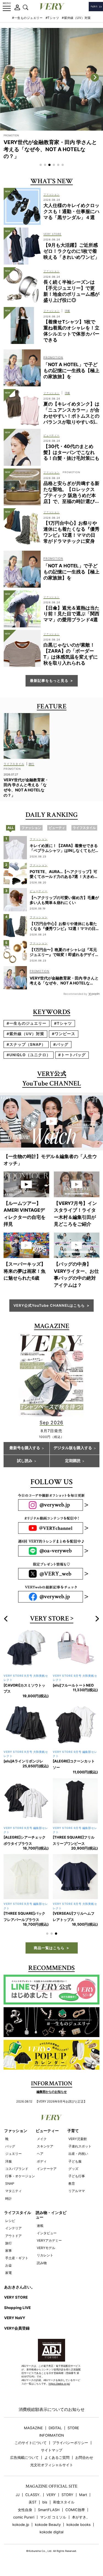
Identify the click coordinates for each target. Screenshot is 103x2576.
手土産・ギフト (17, 2264)
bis (45, 2508)
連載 (40, 2232)
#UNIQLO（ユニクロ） (29, 1055)
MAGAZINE (33, 2434)
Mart (83, 2501)
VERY (51, 2501)
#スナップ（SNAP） (26, 1044)
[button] (41, 165)
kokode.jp (21, 2531)
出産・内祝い (78, 2160)
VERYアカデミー (49, 2246)
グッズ (73, 2175)
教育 (72, 2189)
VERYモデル (46, 2254)
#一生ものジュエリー (27, 18)
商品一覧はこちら (49, 1954)
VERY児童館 (78, 2145)
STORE (73, 2434)
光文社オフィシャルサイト (52, 2471)
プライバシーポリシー (70, 2449)
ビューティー (47, 2137)
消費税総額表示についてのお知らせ (52, 2415)
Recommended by (75, 994)
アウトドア (13, 2242)
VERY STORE (49, 1619)
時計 (9, 2205)
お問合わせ (84, 2464)
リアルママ (77, 2197)
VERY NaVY (15, 2324)
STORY (67, 2501)
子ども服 (75, 2167)
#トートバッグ (72, 1055)
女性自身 (25, 2516)
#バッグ (61, 1044)
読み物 (42, 2269)
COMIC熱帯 (75, 2516)
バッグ (10, 2152)
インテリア (13, 2234)
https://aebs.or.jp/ (59, 2390)
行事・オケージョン (20, 2182)
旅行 (9, 2249)
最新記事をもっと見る (49, 680)
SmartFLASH (49, 2516)
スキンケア (45, 2152)
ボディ (42, 2167)
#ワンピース (64, 1034)
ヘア (40, 2160)
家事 (9, 2257)
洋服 (9, 2167)
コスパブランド (17, 2175)
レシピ (10, 2227)
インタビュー (47, 2239)
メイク (42, 2145)
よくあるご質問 (57, 2464)
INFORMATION (52, 2441)
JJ (18, 2501)
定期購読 (73, 1461)
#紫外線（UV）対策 (76, 18)
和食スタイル (64, 2508)
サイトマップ (52, 2456)
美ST (33, 2508)
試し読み (25, 1461)
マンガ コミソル (53, 2523)
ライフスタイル (18, 2219)
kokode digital (51, 2538)
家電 (9, 2279)
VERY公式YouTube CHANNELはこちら (49, 1305)
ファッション (16, 2137)
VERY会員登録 (17, 2334)
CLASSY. (33, 2501)
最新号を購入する (25, 1448)
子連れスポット (80, 2152)
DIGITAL (55, 2434)
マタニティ (13, 2197)
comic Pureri (24, 2523)
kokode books (79, 2531)
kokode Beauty (48, 2531)
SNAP (10, 2189)
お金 (9, 2271)
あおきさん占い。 (20, 2293)
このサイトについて (31, 2449)
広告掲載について (24, 2464)
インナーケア (47, 2175)
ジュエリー (13, 2160)
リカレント (45, 2261)
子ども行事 (77, 2182)
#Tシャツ (52, 18)
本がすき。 (81, 2523)
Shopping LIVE (17, 2314)
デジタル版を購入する (73, 1448)
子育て (73, 2137)
